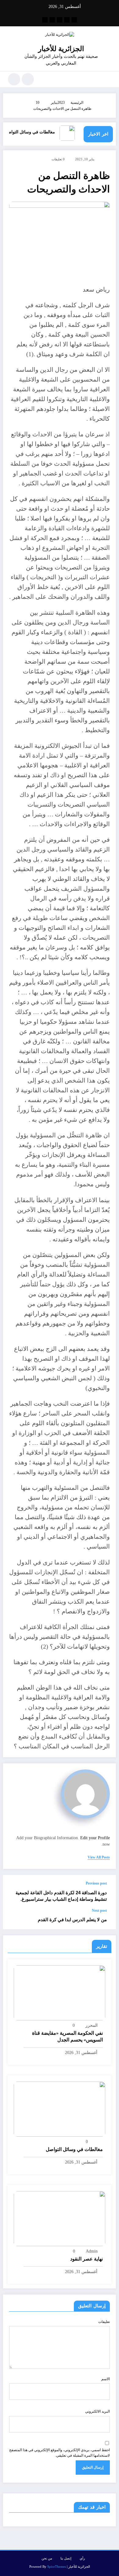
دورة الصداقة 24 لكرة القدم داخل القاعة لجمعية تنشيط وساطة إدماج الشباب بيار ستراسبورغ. (61, 1896)
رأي (82, 2558)
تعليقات (104, 2322)
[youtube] (45, 20)
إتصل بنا (66, 2558)
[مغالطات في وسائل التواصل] (60, 2109)
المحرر (92, 2025)
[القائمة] (108, 79)
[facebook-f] (74, 20)
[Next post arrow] (14, 1919)
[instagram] (52, 20)
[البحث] (28, 79)
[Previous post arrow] (14, 1892)
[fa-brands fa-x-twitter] (67, 20)
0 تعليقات (58, 159)
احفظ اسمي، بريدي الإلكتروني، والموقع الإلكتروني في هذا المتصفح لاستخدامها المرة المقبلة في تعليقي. (60, 2453)
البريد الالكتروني (97, 2411)
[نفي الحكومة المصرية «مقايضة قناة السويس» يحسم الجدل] (60, 1992)
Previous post (96, 1883)
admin (92, 2251)
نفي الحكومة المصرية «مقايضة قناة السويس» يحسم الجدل (67, 2036)
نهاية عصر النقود (87, 2259)
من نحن (47, 2558)
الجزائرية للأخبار (61, 49)
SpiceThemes (57, 2567)
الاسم (106, 2379)
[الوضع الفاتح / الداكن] (14, 79)
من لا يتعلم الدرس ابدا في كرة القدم (72, 1920)
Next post (99, 1911)
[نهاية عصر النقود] (60, 2218)
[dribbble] (60, 20)
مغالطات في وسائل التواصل (37, 132)
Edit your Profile (95, 1838)
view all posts (99, 1857)
